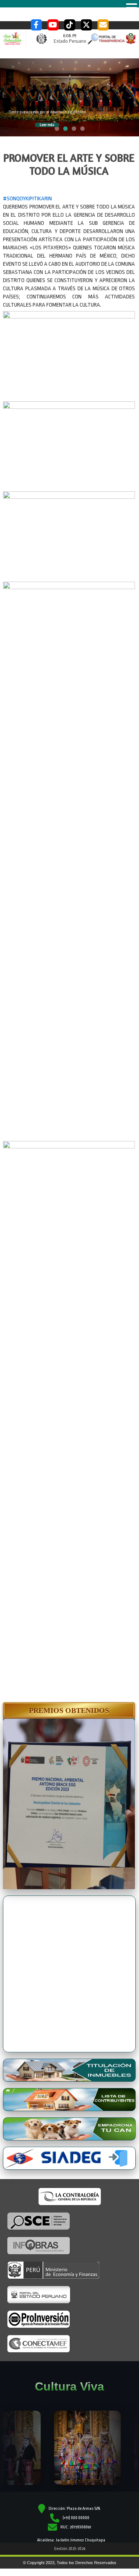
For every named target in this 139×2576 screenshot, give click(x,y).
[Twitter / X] (86, 25)
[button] (69, 1710)
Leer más (47, 125)
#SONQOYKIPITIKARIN (27, 199)
